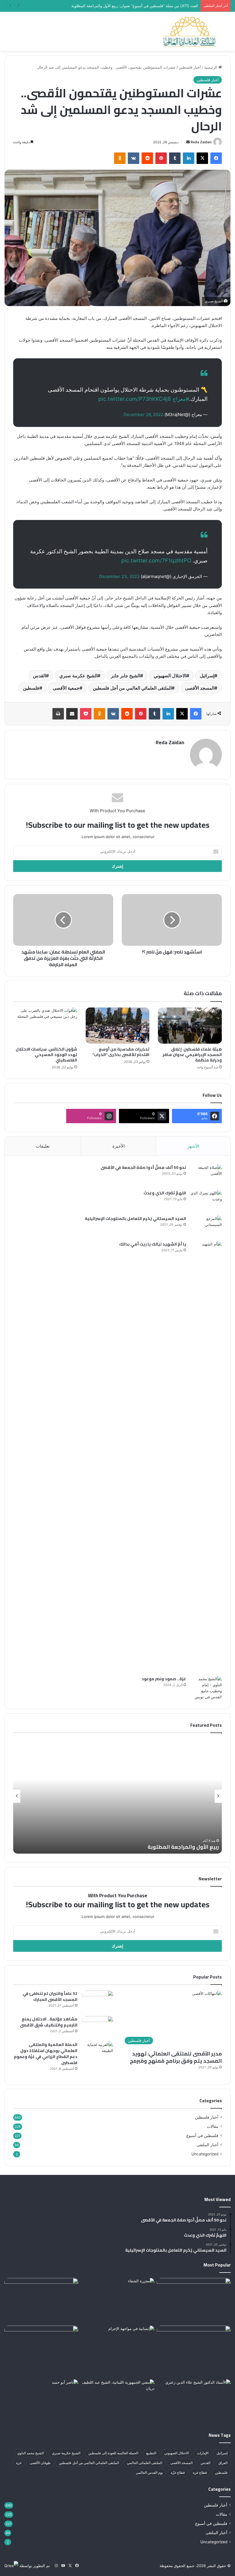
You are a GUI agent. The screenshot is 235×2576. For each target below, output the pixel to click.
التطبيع (151, 2453)
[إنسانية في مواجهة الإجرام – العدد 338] (117, 2347)
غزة (19, 2463)
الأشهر (193, 1146)
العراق (223, 2463)
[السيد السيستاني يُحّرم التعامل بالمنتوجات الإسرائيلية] (206, 1226)
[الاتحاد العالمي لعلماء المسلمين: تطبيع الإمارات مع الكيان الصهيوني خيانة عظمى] (194, 2351)
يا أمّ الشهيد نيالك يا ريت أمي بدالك (153, 1244)
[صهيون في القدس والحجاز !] (41, 2347)
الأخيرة (119, 1146)
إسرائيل (207, 676)
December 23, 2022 (119, 576)
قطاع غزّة (178, 2472)
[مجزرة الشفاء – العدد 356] (117, 2299)
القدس (39, 676)
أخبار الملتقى (207, 2145)
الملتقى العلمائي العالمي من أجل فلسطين (132, 688)
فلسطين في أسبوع (202, 2136)
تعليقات (43, 1146)
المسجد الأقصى (200, 688)
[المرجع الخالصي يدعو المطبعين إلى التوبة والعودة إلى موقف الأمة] (194, 2299)
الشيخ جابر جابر (126, 676)
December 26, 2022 (143, 414)
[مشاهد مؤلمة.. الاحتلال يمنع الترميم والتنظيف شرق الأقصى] (97, 2027)
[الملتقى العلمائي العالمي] (190, 31)
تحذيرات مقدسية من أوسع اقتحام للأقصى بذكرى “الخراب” (121, 1052)
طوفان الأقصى (40, 2463)
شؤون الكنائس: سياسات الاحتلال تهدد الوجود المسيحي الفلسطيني (46, 1055)
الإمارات (203, 2453)
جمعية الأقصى (66, 688)
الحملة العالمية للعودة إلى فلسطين (113, 2453)
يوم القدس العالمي (149, 2472)
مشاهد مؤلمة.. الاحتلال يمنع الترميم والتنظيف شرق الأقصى (49, 2022)
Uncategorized (205, 2154)
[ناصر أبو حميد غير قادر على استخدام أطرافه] (41, 2400)
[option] (117, 1796)
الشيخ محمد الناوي (31, 2453)
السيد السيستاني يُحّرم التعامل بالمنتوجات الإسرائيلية (135, 1219)
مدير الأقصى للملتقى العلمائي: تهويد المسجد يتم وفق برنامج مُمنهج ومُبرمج (176, 2057)
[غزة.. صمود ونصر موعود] (206, 1688)
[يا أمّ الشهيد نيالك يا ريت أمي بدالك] (206, 1457)
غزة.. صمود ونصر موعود (164, 1679)
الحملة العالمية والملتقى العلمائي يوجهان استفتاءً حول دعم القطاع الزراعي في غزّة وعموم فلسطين (46, 2054)
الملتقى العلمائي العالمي (145, 2463)
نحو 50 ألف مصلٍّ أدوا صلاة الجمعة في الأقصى (143, 1167)
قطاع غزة (200, 2472)
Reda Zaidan (201, 142)
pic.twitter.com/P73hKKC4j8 (135, 399)
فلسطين (31, 688)
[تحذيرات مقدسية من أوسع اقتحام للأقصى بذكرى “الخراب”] (118, 1026)
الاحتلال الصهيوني (170, 676)
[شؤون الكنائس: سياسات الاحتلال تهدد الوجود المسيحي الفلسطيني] (45, 1026)
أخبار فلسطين (190, 67)
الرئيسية (211, 67)
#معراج (181, 399)
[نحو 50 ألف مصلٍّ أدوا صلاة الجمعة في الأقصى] (206, 1175)
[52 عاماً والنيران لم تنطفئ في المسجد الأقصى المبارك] (97, 2001)
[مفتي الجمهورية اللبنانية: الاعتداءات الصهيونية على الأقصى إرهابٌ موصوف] (117, 2400)
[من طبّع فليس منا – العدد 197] (41, 2301)
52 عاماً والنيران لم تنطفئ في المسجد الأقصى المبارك (50, 1996)
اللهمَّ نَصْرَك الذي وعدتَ (165, 1193)
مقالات (213, 2126)
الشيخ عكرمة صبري (78, 676)
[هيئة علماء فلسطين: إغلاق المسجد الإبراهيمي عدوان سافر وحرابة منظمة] (190, 1026)
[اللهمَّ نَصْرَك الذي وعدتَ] (206, 1201)
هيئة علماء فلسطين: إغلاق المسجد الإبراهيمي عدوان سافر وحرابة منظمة (192, 1055)
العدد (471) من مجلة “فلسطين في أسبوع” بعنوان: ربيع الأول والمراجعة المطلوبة (134, 6)
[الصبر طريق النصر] (194, 2400)
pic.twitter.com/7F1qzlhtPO (156, 561)
